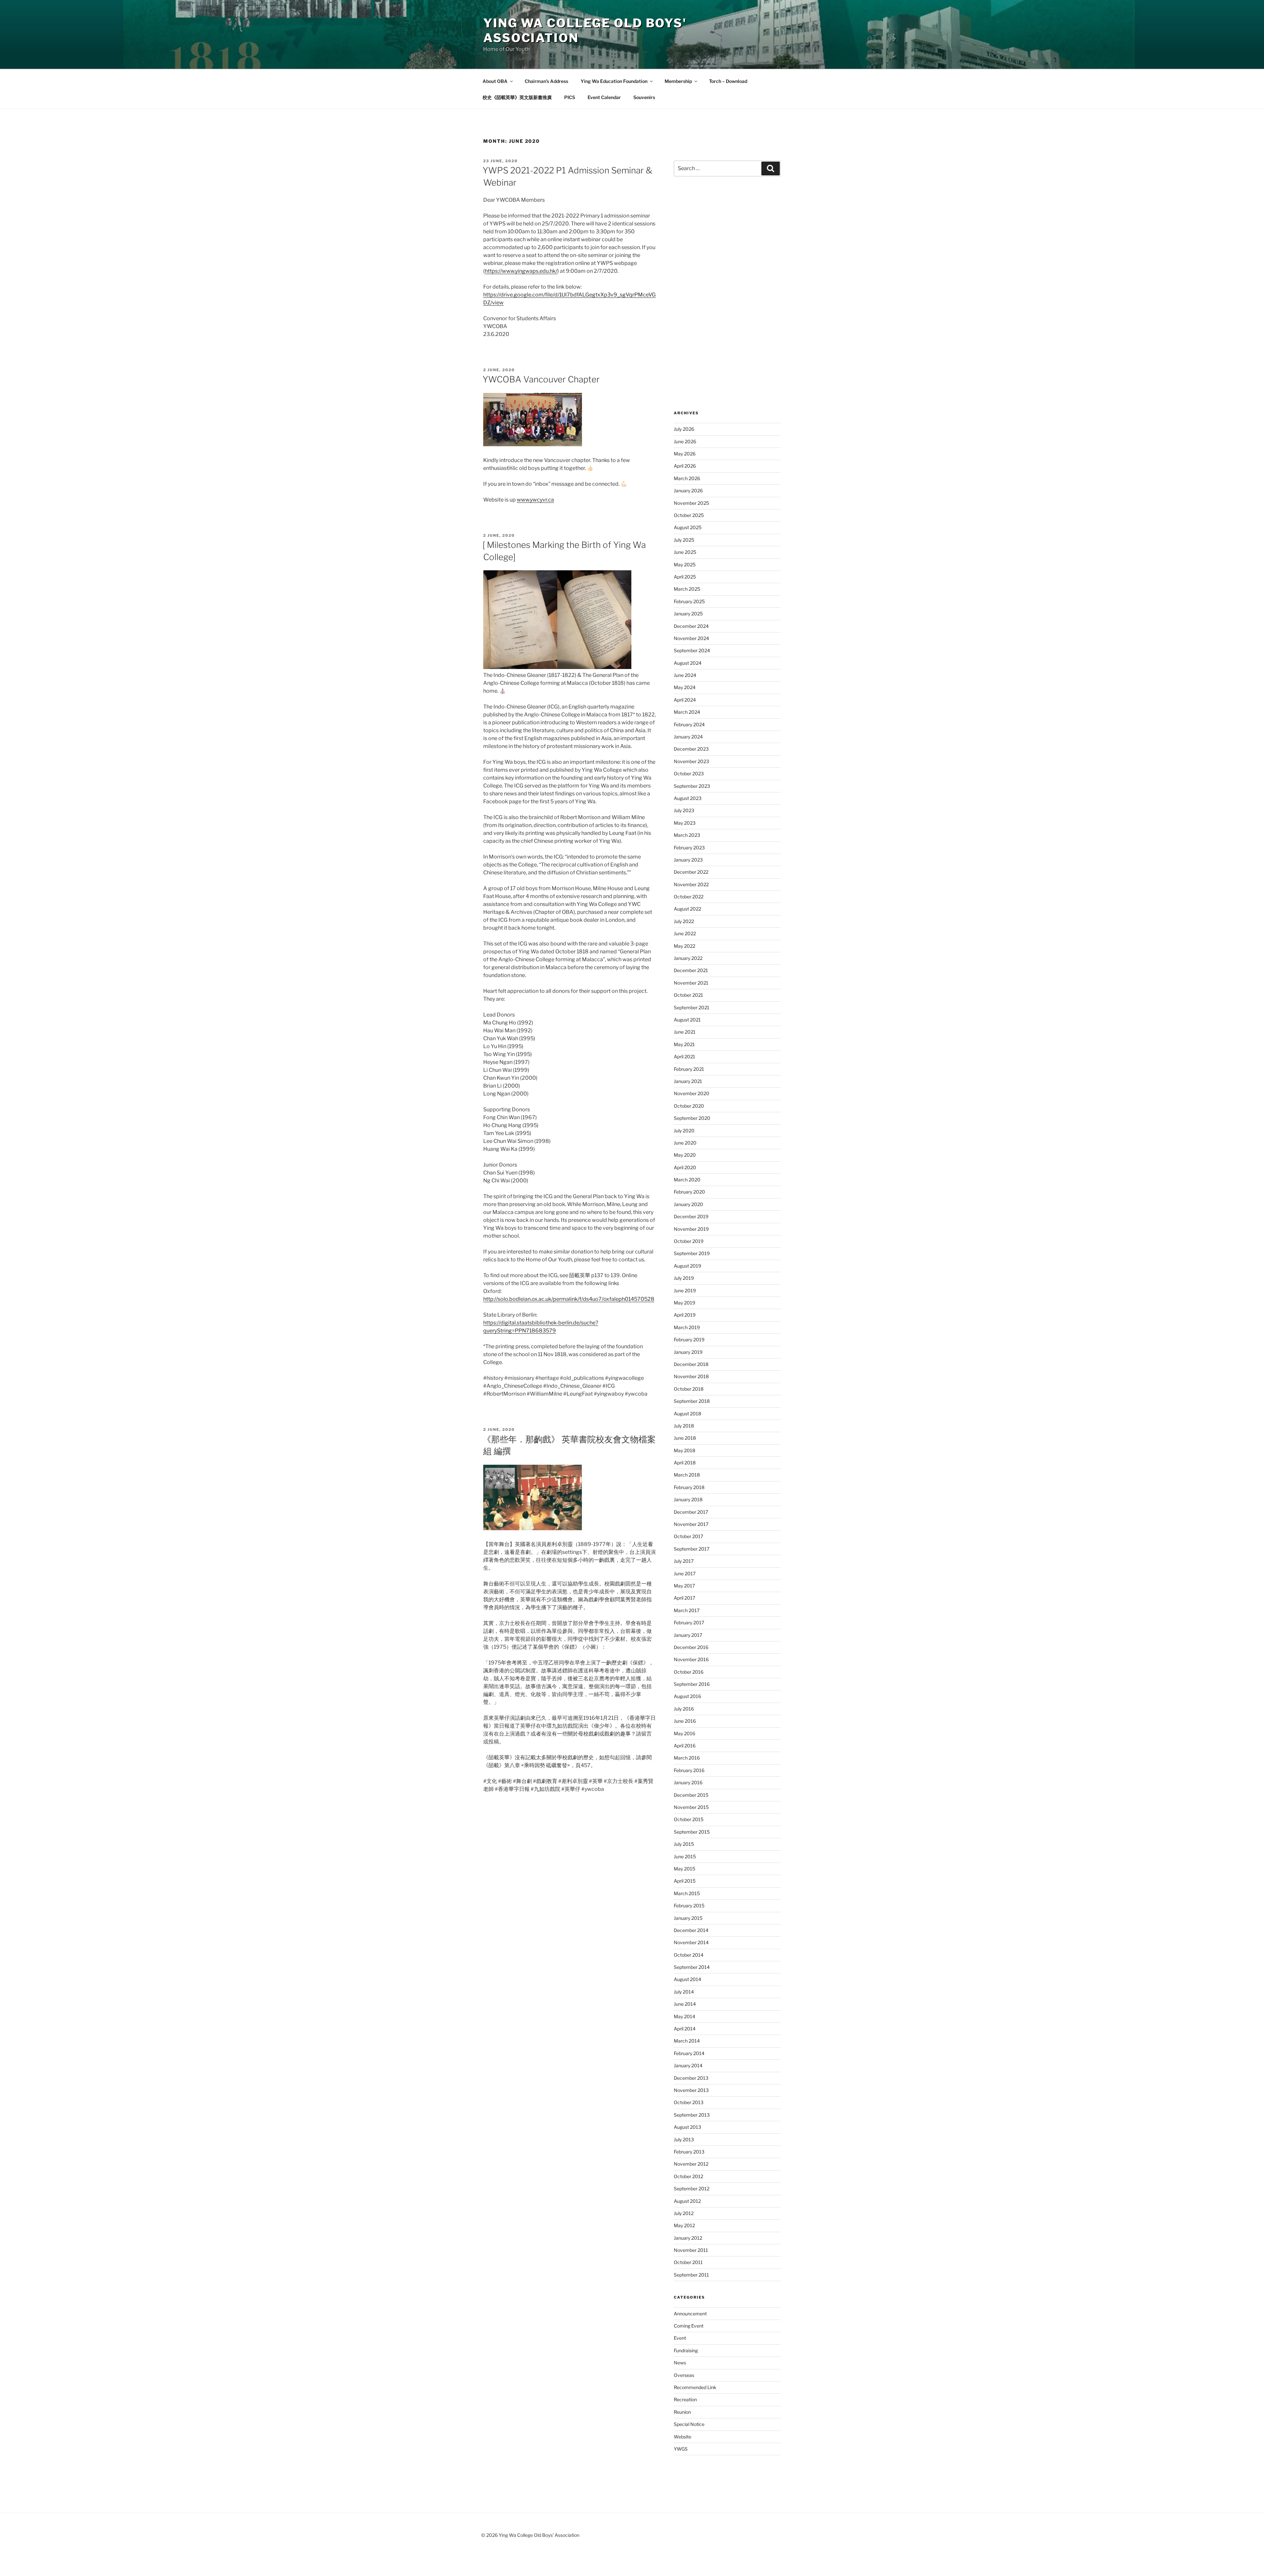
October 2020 (689, 1106)
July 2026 (684, 429)
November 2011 (691, 2250)
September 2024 (692, 650)
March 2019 (687, 1327)
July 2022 (684, 921)
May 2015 (685, 1869)
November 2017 (691, 1524)
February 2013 (689, 2152)
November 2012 (691, 2164)
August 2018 (687, 1414)
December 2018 (691, 1364)
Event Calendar (604, 97)
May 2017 (684, 1586)
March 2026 (687, 478)
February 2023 (689, 848)
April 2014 (685, 2029)
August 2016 (687, 1696)
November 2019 (691, 1229)
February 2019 (689, 1340)
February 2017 (689, 1623)
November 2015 (691, 1807)
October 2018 (689, 1389)
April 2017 (685, 1598)
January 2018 (688, 1499)
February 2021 (689, 1069)
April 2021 (685, 1056)
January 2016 (688, 1782)
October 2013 (689, 2102)
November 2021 (691, 983)
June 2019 (685, 1290)
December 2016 (691, 1647)
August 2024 (688, 663)
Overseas (684, 2375)
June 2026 (685, 441)
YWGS (681, 2449)
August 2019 (687, 1266)
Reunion (682, 2412)
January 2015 (688, 1918)
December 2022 (691, 872)
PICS (570, 97)
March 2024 (687, 712)
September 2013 (692, 2115)
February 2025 (689, 601)
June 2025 (685, 552)
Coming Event (689, 2326)
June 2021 (685, 1032)
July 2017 (684, 1561)
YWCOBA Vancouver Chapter (541, 379)
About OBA (495, 81)
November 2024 (691, 638)
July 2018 (684, 1426)
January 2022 (688, 958)
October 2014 (689, 1955)
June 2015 (685, 1856)
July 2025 (684, 540)
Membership (678, 81)
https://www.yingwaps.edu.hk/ (521, 271)
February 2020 (689, 1192)
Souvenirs (644, 97)
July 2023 (684, 810)
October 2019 (689, 1241)
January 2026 (688, 490)
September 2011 (691, 2275)
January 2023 (688, 860)
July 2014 (684, 1992)
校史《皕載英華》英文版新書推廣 (517, 97)
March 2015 (687, 1893)
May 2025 (685, 565)
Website (683, 2437)
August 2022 (687, 909)
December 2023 (691, 749)
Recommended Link (695, 2387)
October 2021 (688, 995)
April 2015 (685, 1881)
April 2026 (685, 466)
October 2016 (689, 1672)
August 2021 (687, 1020)
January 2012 (688, 2238)
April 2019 (685, 1315)
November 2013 (691, 2090)
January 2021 (688, 1081)
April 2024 (685, 700)
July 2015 (684, 1844)
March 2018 (687, 1475)
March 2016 (687, 1758)
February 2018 (689, 1487)
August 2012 (687, 2201)
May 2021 (684, 1044)
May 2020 (685, 1155)
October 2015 (689, 1819)
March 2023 (687, 835)
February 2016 (689, 1770)
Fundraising (686, 2350)
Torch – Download (728, 81)
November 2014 (691, 1942)
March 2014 (687, 2041)
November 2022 (691, 884)
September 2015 (692, 1832)
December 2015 (691, 1795)
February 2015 (689, 1906)
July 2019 (684, 1278)
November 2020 (692, 1093)
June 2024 (685, 675)
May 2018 (685, 1450)
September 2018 (692, 1401)
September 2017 (692, 1549)
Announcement (690, 2314)
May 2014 (685, 2016)
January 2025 (688, 614)
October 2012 (688, 2176)
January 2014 (688, 2065)
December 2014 (691, 1930)
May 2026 (685, 454)
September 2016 (692, 1684)
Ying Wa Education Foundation (614, 81)
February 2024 (689, 724)
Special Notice (689, 2424)
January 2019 (688, 1352)
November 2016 (691, 1659)
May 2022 (685, 946)
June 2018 (685, 1438)
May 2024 (685, 687)
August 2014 (687, 1979)
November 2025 (691, 503)
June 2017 (685, 1573)
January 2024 (688, 737)
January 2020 (688, 1204)
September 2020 (692, 1118)
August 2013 (687, 2127)
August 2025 (688, 527)
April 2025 (685, 577)
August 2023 (688, 798)
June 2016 (685, 1721)
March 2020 (687, 1180)
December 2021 (691, 970)
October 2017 (688, 1536)
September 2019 (692, 1253)
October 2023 (689, 773)
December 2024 (691, 626)
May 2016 (685, 1733)
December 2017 (691, 1512)
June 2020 (685, 1143)
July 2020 (684, 1131)
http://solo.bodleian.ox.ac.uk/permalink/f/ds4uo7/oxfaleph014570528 (569, 1299)
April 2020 (685, 1167)
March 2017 (687, 1610)
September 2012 (692, 2189)
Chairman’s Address (546, 81)
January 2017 (688, 1635)
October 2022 (689, 897)
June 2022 (685, 933)
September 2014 (692, 1967)
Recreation (685, 2399)
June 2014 (685, 2004)
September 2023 (692, 786)
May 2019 (685, 1303)
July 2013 (684, 2139)
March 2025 (687, 589)
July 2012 (684, 2213)
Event (680, 2338)
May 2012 (684, 2225)
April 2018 (685, 1463)
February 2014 (689, 2053)
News (680, 2363)
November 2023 (691, 761)
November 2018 (691, 1376)
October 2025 (689, 515)
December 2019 (691, 1216)
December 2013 (691, 2078)
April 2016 (685, 1746)
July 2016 (684, 1709)
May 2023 (685, 823)
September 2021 (692, 1007)
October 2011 (688, 2262)
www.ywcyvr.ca (535, 500)
